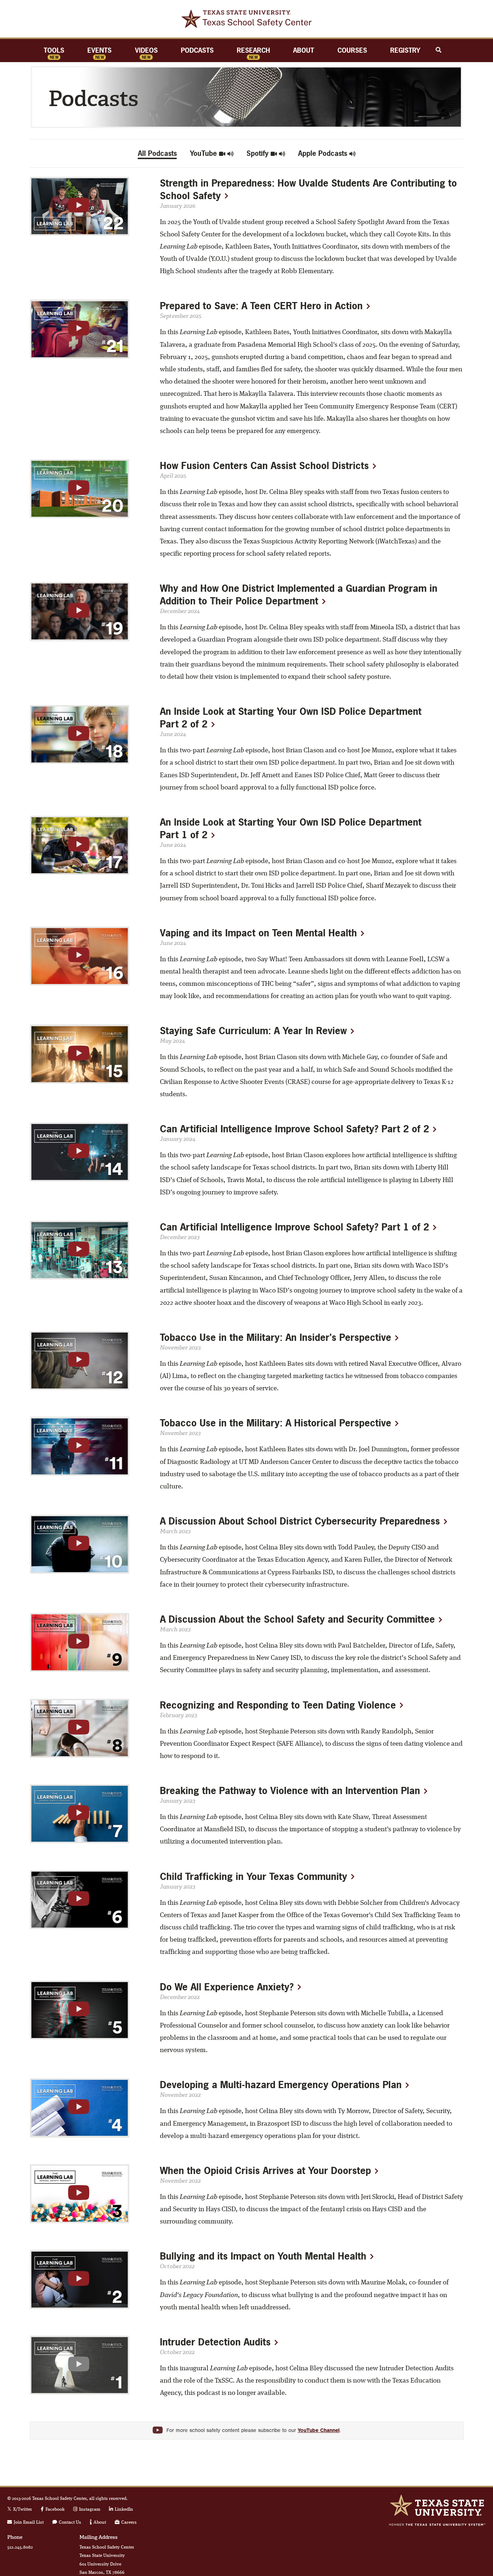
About (304, 50)
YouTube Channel (319, 2431)
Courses (352, 50)
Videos (146, 50)
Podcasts (197, 50)
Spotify (259, 153)
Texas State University (437, 2505)
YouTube (204, 153)
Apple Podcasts (324, 153)
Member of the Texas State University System (437, 2525)
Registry (405, 50)
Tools (54, 50)
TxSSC (247, 19)
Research (253, 50)
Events (99, 50)
